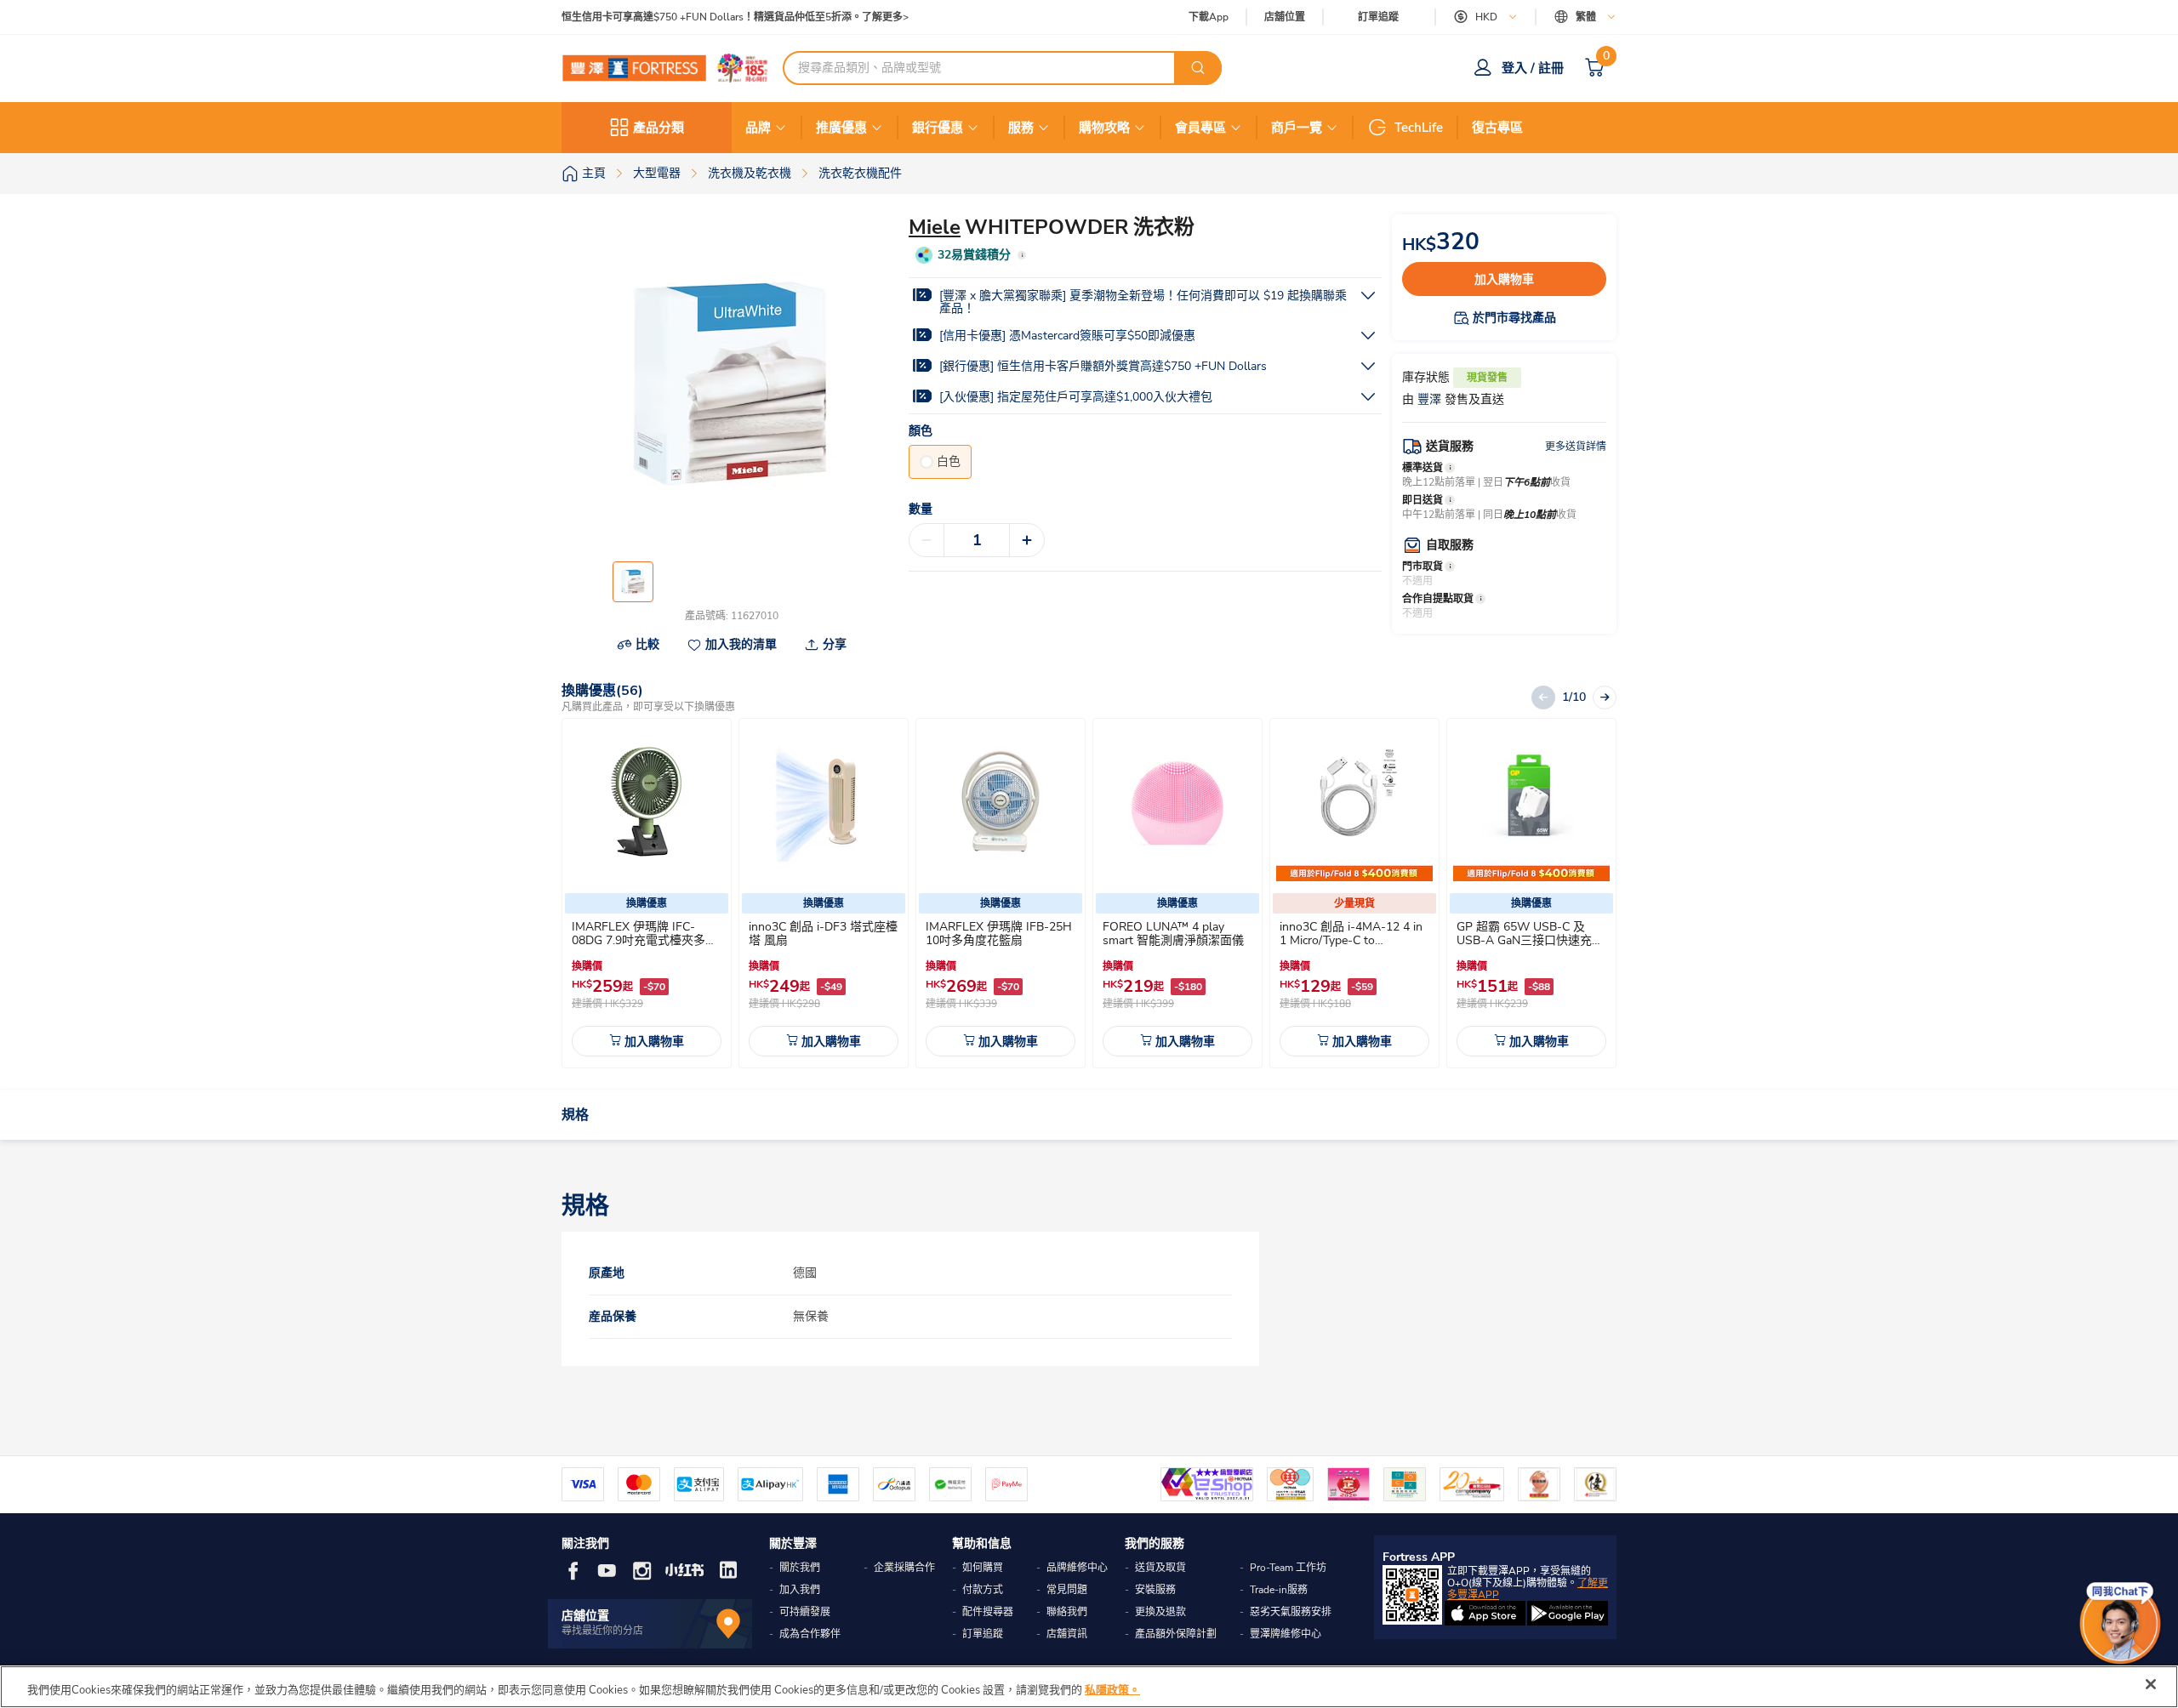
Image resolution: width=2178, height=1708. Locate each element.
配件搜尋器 (988, 1612)
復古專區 (1497, 128)
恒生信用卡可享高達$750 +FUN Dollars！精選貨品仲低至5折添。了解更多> (735, 17)
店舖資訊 (1067, 1634)
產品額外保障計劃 (1176, 1634)
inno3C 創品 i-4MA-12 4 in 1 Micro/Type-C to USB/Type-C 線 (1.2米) (1351, 940)
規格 (575, 1115)
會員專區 (1200, 128)
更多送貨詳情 (1576, 447)
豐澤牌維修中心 (1286, 1634)
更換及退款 (1160, 1612)
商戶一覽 (1297, 128)
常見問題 (1067, 1590)
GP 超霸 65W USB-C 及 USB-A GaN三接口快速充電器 (1530, 940)
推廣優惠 (841, 128)
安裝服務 (1155, 1590)
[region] (1089, 1687)
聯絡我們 (1067, 1612)
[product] (647, 803)
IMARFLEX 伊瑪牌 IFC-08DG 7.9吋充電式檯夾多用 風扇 (644, 940)
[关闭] (2151, 1684)
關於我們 (800, 1568)
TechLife (1419, 128)
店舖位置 (1285, 17)
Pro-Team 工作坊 (1288, 1568)
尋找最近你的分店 (602, 1631)
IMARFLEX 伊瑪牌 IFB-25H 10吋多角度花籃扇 (999, 934)
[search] (1198, 68)
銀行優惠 (938, 128)
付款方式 (983, 1590)
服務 (1021, 128)
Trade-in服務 (1279, 1590)
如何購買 (983, 1568)
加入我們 (800, 1590)
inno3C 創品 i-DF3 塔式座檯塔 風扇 (823, 934)
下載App (1209, 17)
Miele (935, 227)
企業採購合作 (904, 1568)
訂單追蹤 (1378, 17)
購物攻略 (1104, 128)
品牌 (758, 128)
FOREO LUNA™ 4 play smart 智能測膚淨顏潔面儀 (1173, 934)
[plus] (1027, 540)
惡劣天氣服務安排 (1291, 1612)
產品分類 (659, 128)
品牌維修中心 (1077, 1568)
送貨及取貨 (1160, 1568)
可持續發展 (805, 1612)
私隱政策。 (1112, 1690)
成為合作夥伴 (810, 1634)
